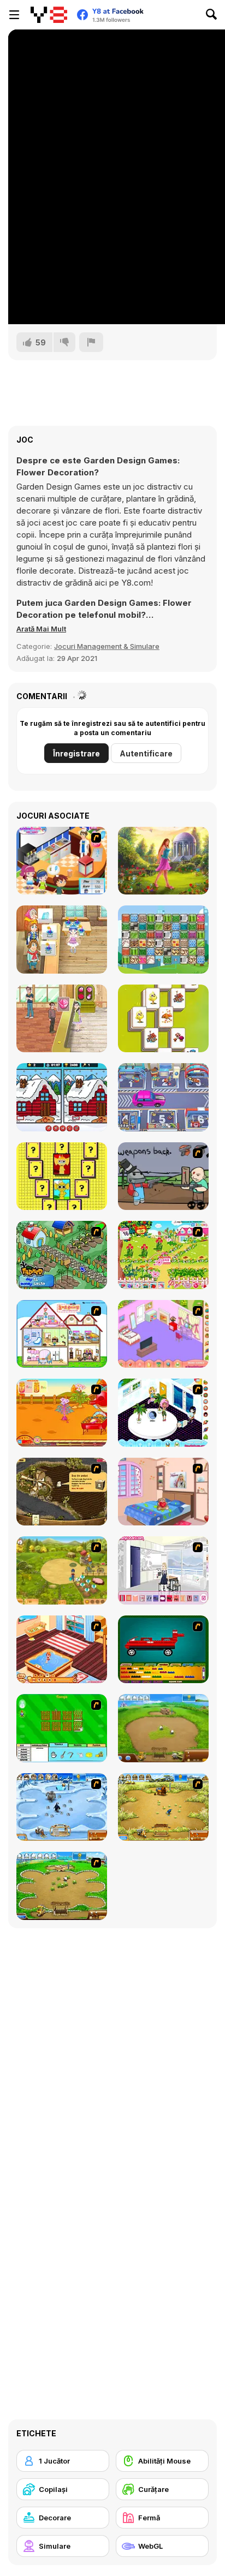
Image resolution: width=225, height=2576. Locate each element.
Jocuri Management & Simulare (107, 646)
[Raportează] (91, 342)
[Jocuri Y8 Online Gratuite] (49, 15)
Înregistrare (76, 753)
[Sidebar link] (14, 15)
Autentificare (146, 753)
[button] (41, 629)
